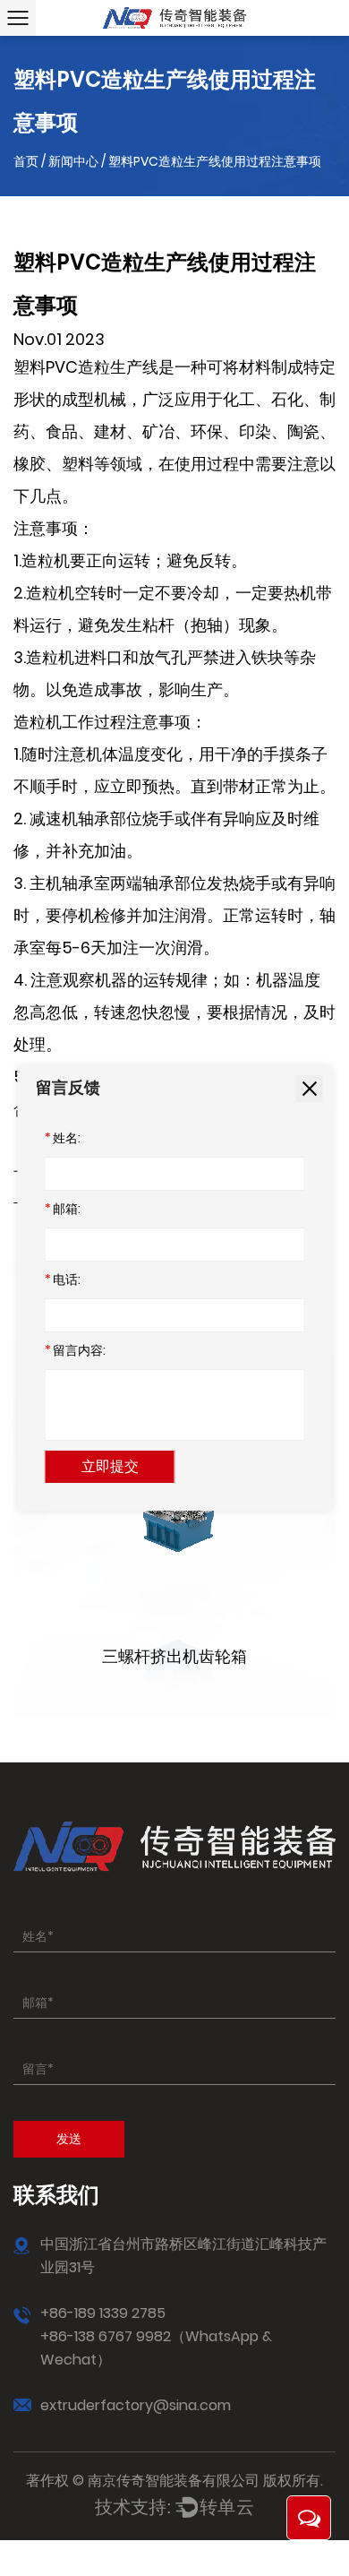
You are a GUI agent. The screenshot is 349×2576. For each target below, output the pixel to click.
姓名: (63, 1138)
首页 (26, 161)
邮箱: (63, 1209)
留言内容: (75, 1350)
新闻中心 (73, 161)
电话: (63, 1279)
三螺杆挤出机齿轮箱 (174, 1656)
